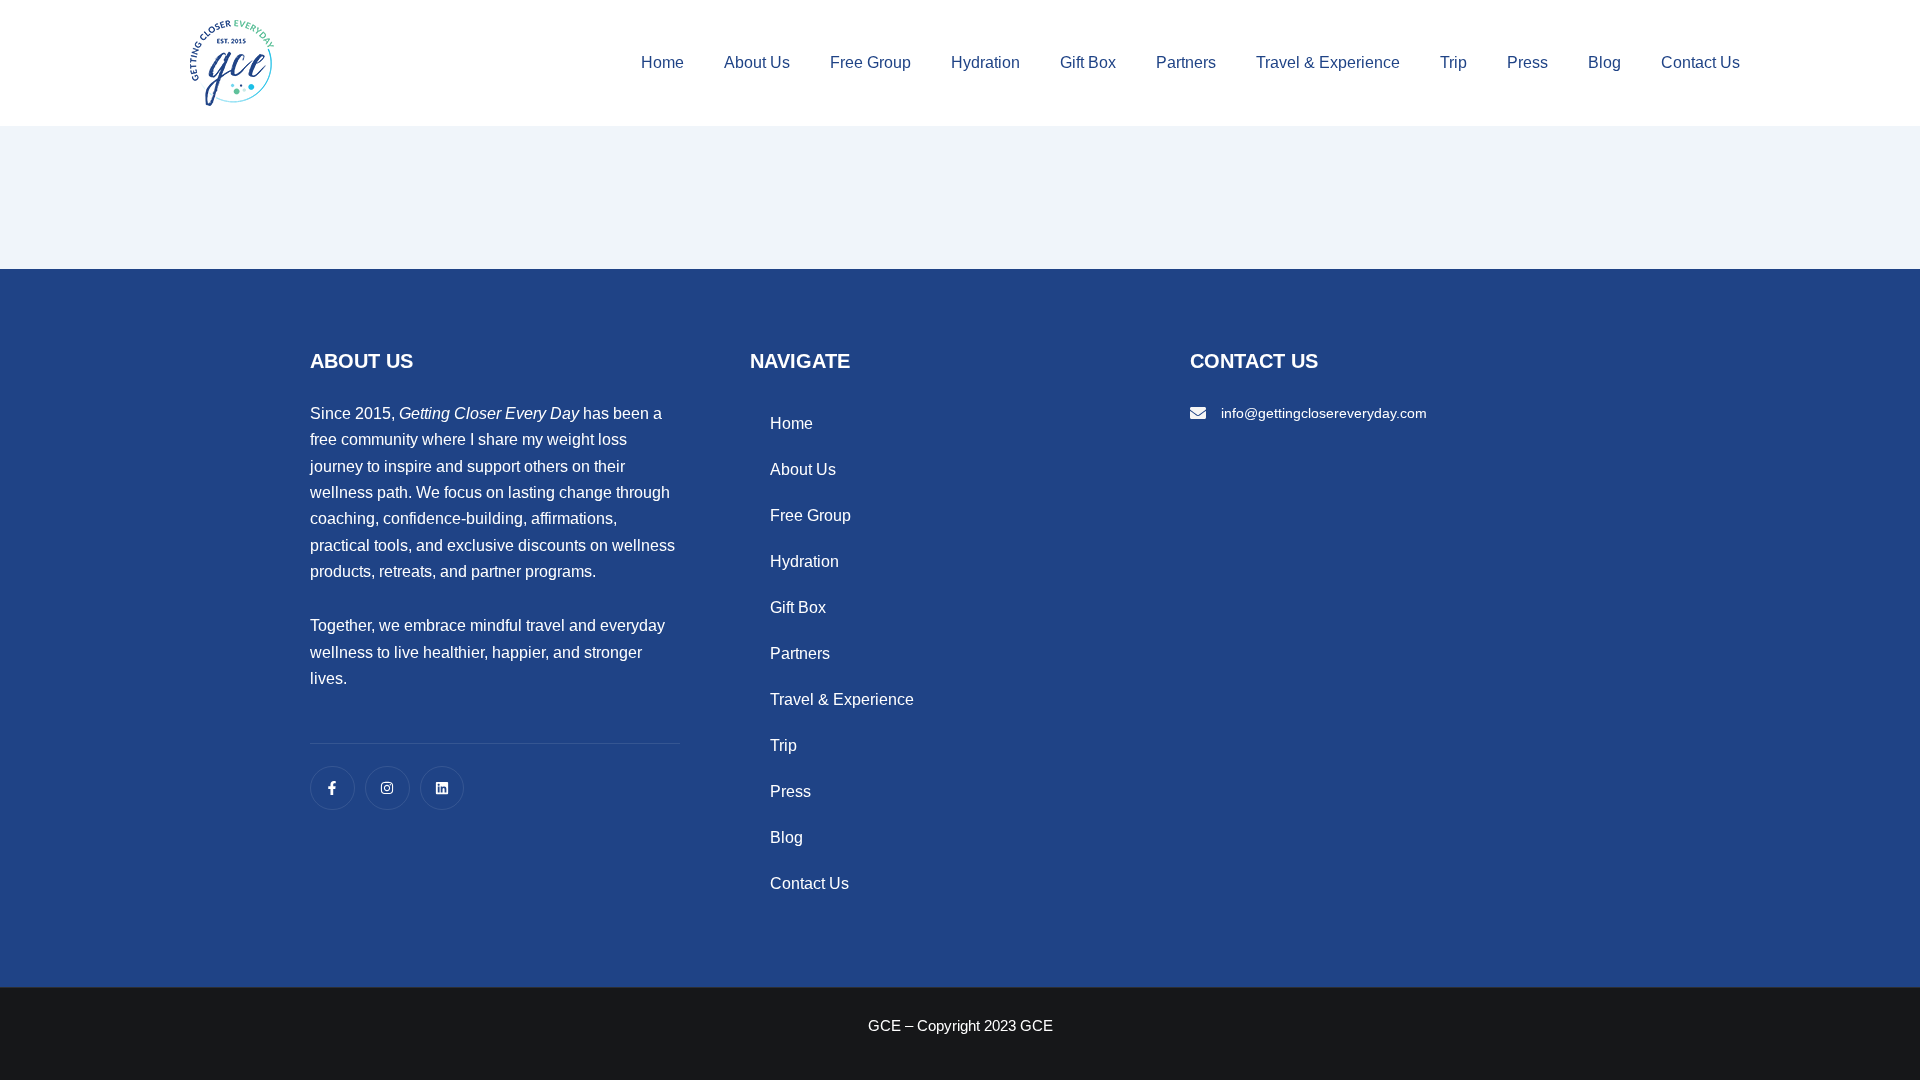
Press (1527, 62)
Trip (1453, 62)
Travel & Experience (1328, 62)
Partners (1186, 62)
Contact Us (1700, 62)
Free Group (870, 62)
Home (662, 62)
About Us (757, 62)
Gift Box (1088, 62)
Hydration (985, 62)
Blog (1604, 62)
